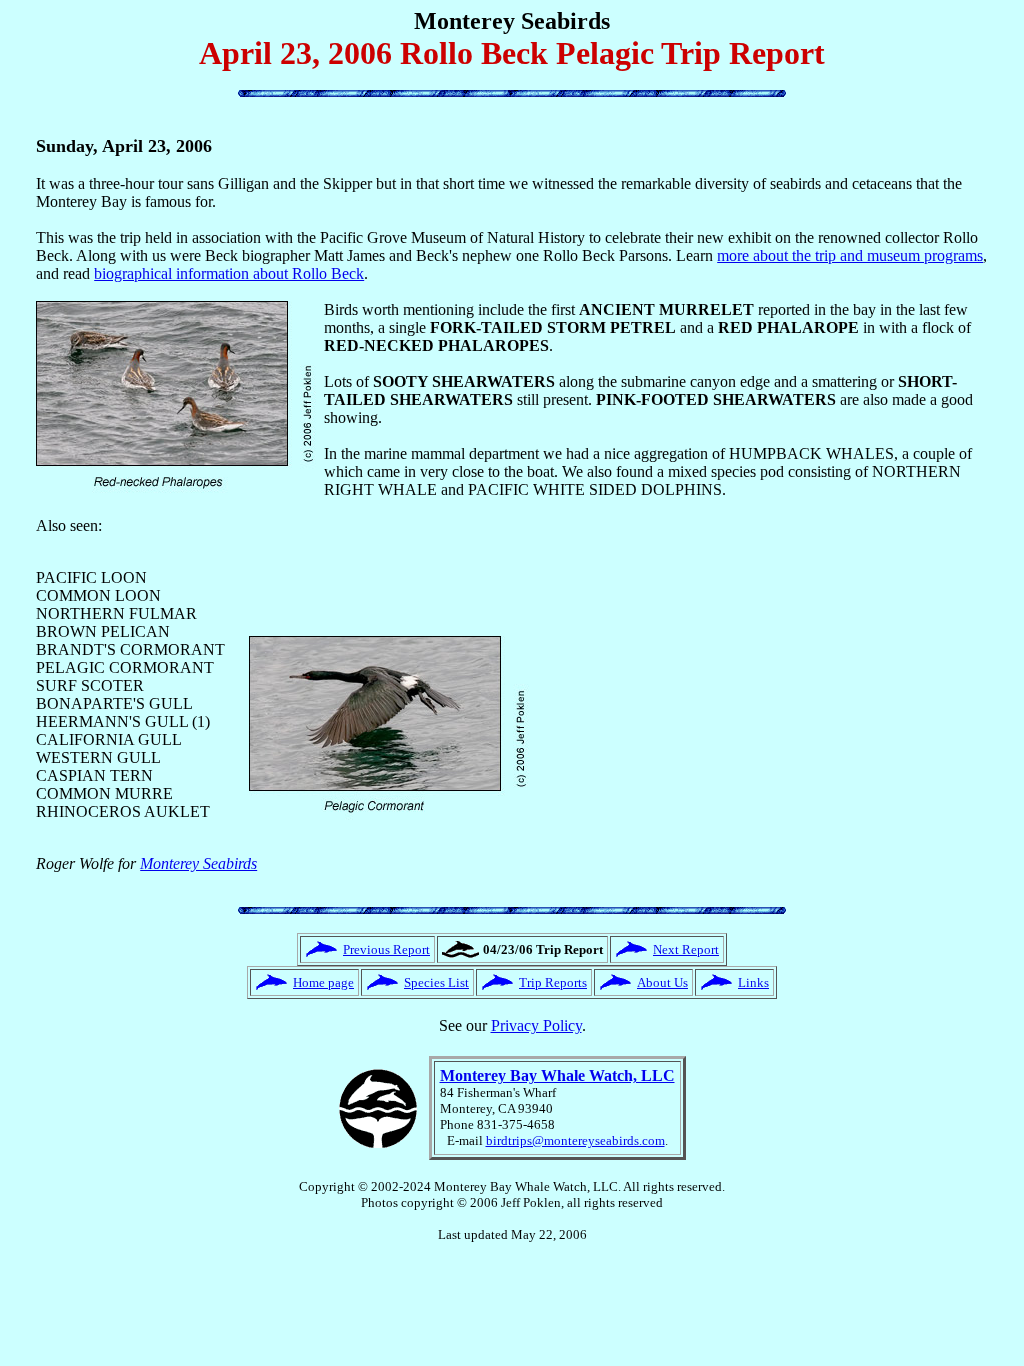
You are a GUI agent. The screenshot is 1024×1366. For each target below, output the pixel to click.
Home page (323, 982)
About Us (662, 982)
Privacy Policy (536, 1025)
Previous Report (386, 949)
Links (753, 982)
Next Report (686, 949)
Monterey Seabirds (198, 863)
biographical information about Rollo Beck (229, 273)
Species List (436, 982)
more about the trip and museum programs (850, 255)
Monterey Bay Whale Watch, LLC (557, 1075)
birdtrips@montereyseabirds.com (575, 1140)
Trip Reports (553, 982)
